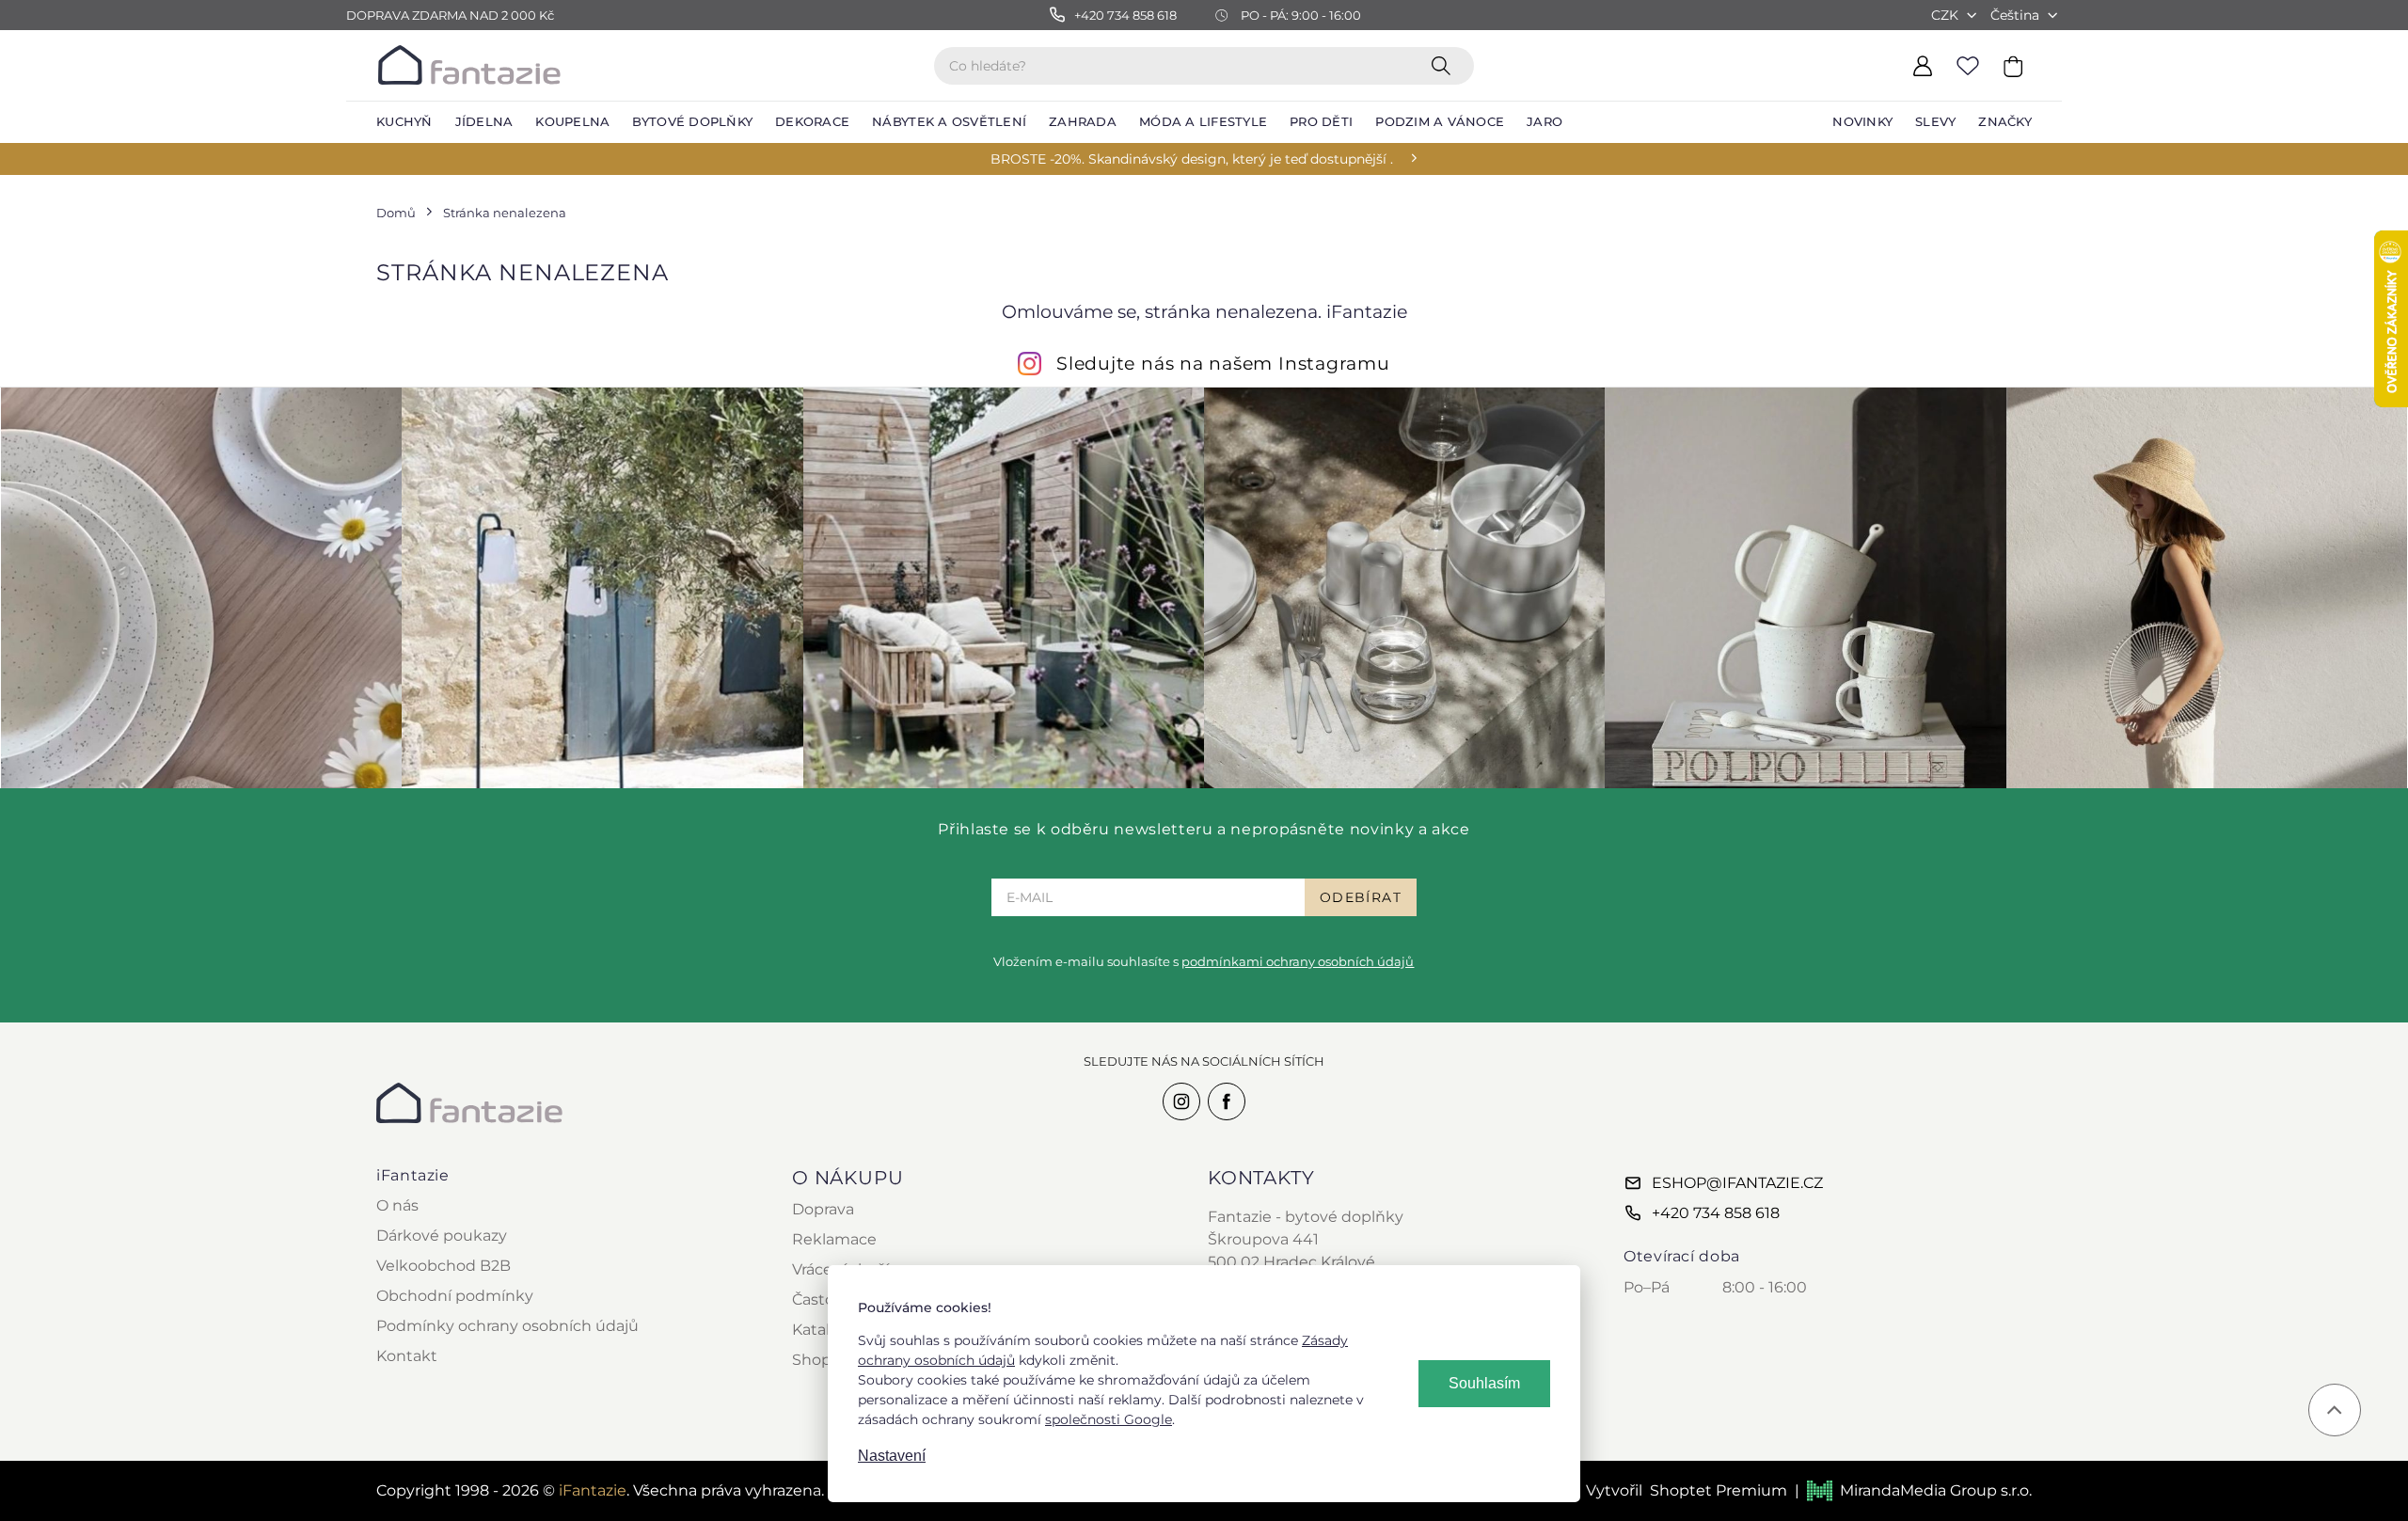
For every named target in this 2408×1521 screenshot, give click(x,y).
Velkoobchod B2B (444, 1266)
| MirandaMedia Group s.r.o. (1913, 1490)
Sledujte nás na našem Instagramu (1223, 363)
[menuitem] (404, 122)
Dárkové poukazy (442, 1236)
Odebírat (1361, 897)
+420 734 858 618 (1716, 1213)
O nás (397, 1205)
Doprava (823, 1209)
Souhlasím (1484, 1383)
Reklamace (834, 1239)
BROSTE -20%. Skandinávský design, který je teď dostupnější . (1192, 159)
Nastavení (892, 1456)
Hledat (1445, 65)
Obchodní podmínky (455, 1296)
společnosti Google (1109, 1419)
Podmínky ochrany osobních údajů (507, 1326)
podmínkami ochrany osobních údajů (1298, 961)
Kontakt (407, 1356)
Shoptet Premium (1719, 1490)
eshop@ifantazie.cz (1737, 1183)
